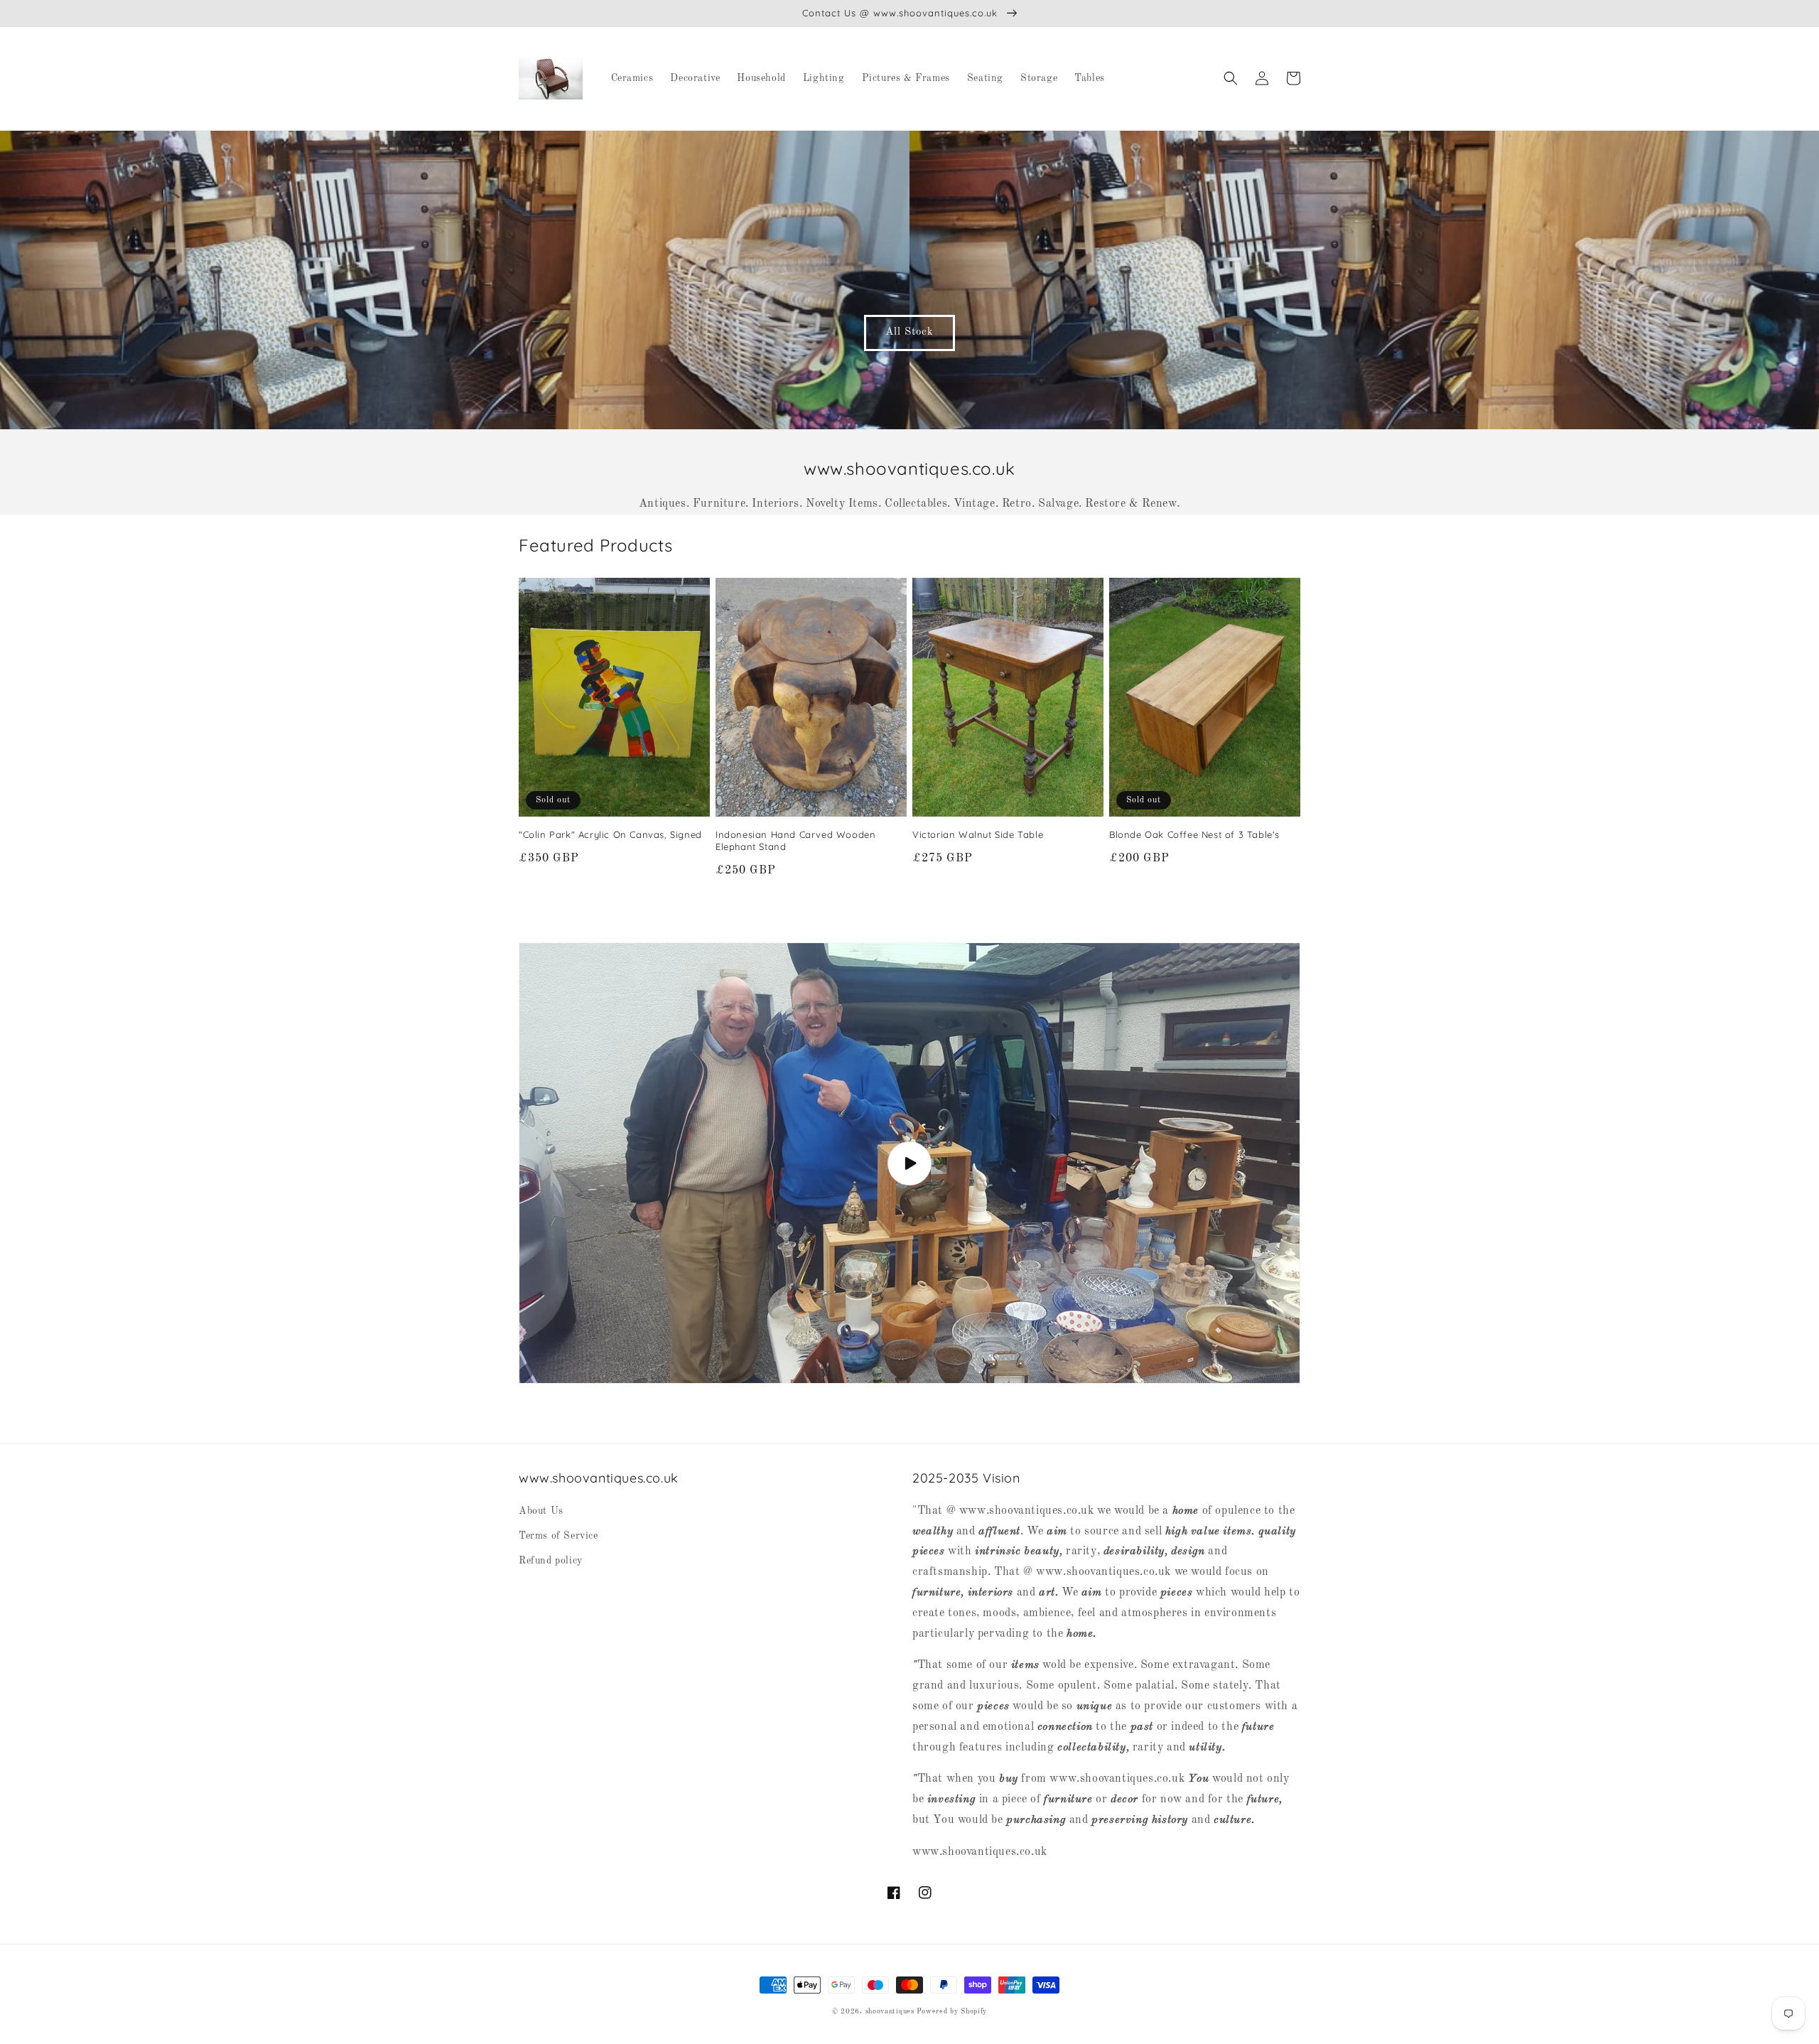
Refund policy (551, 1561)
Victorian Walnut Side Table (978, 834)
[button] (1231, 78)
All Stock (909, 332)
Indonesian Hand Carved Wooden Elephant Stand (795, 840)
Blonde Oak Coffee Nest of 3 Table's (1194, 834)
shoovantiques (890, 2011)
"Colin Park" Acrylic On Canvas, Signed (610, 834)
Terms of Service (558, 1536)
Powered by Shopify (952, 2011)
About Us (541, 1511)
